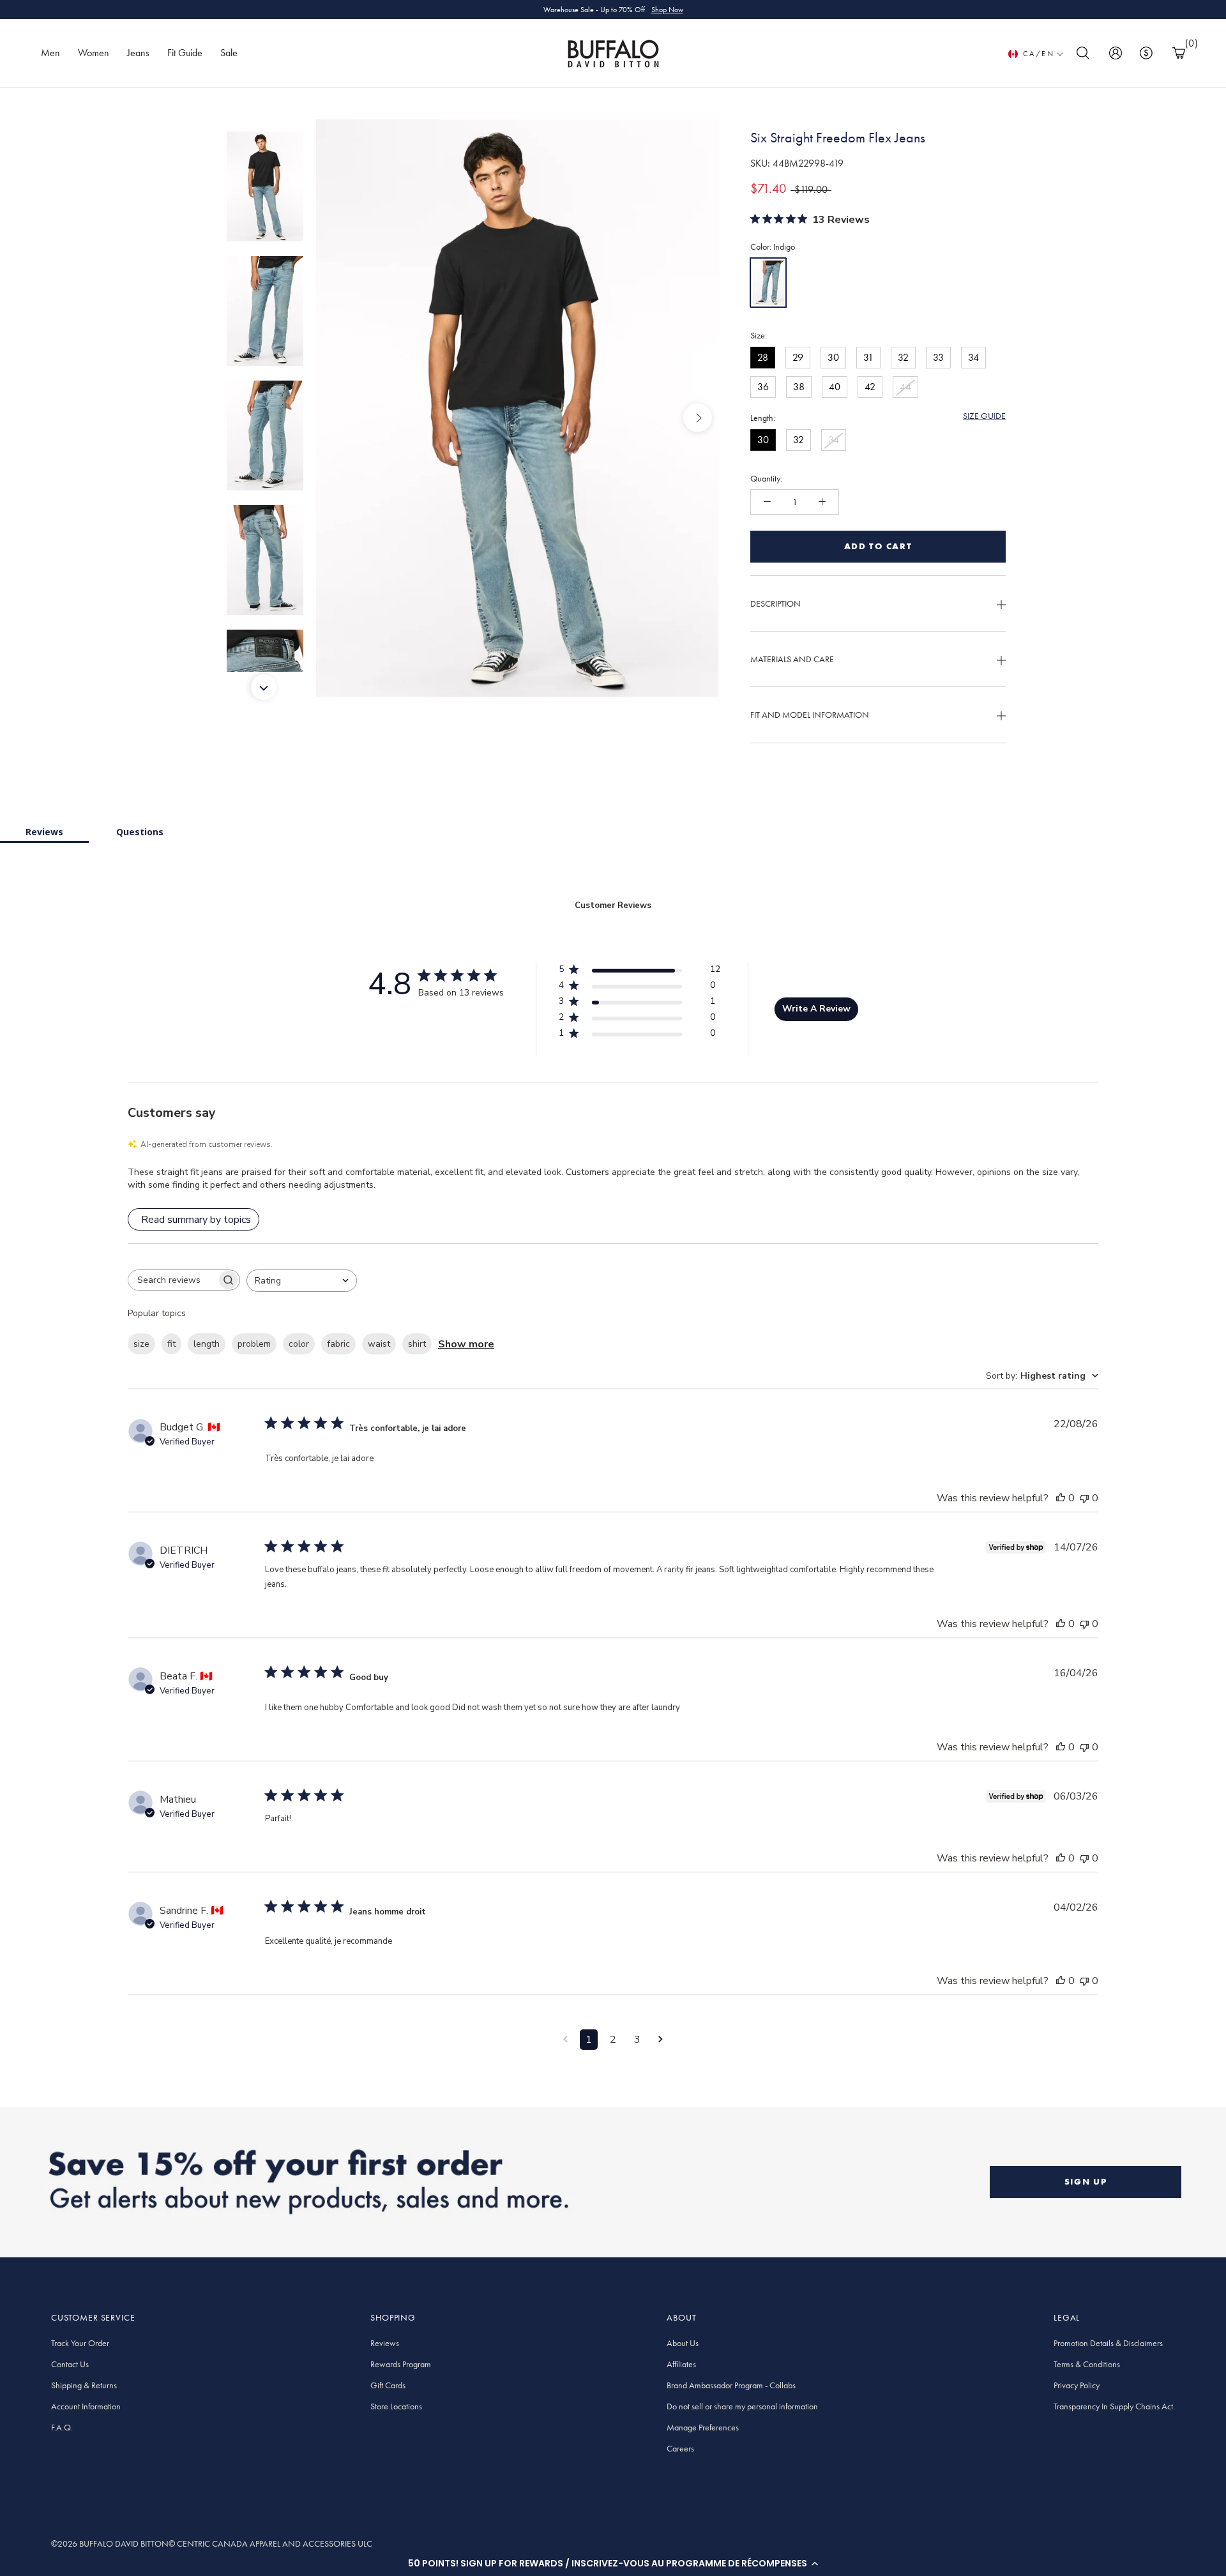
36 (763, 387)
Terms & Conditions (1087, 2364)
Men (50, 53)
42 (870, 387)
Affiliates (681, 2364)
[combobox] (302, 1281)
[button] (613, 2563)
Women (94, 53)
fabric (338, 1344)
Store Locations (396, 2406)
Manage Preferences (703, 2427)
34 (973, 357)
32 (903, 357)
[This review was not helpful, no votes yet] (1084, 1498)
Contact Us (70, 2364)
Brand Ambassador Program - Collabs (731, 2385)
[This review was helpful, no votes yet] (1061, 1498)
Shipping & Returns (84, 2385)
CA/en (1039, 54)
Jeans (138, 53)
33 (938, 357)
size (141, 1344)
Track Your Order (80, 2343)
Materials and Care (792, 659)
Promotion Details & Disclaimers (1108, 2343)
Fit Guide (185, 53)
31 (868, 357)
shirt (417, 1344)
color (299, 1344)
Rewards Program (401, 2364)
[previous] (337, 418)
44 (905, 387)
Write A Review (816, 1009)
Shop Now (667, 10)
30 (833, 357)
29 (798, 357)
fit (171, 1344)
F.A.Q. (62, 2427)
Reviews (44, 832)
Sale (229, 53)
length (207, 1344)
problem (254, 1344)
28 (763, 357)
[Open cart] (1179, 53)
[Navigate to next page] (661, 2040)
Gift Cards (388, 2385)
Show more (466, 1344)
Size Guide (984, 416)
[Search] (1083, 53)
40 (835, 387)
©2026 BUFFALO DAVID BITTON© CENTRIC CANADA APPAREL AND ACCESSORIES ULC (212, 2543)
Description (776, 603)
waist (379, 1344)
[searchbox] (172, 1280)
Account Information (86, 2406)
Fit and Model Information (810, 715)
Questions (140, 832)
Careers (680, 2448)
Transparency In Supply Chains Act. (1114, 2406)
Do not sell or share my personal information (742, 2406)
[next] (698, 418)
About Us (683, 2343)
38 (799, 387)
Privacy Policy (1077, 2385)
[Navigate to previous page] (565, 2040)
